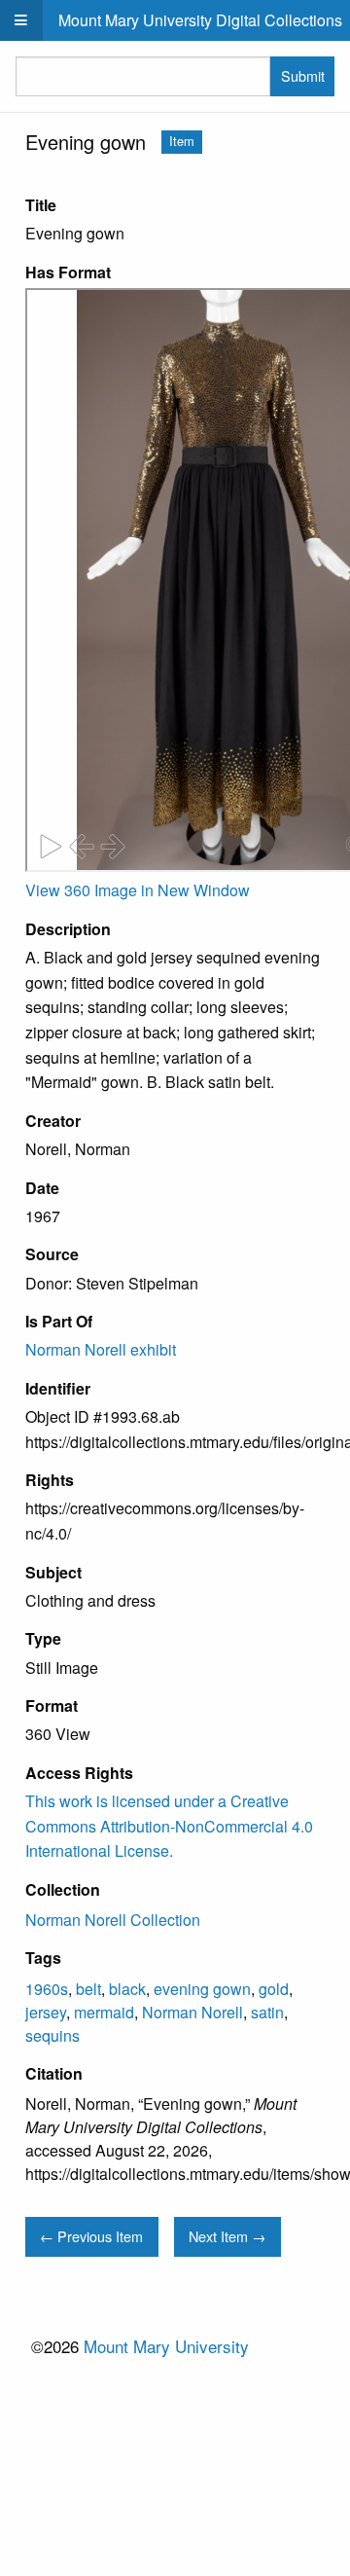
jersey (46, 2012)
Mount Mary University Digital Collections (200, 20)
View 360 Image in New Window (138, 890)
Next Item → (227, 2236)
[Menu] (21, 20)
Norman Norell (192, 2012)
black (127, 1989)
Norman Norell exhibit (101, 1349)
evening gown (202, 1989)
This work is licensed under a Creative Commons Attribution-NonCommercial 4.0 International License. (169, 1826)
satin (267, 2012)
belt (88, 1989)
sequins (52, 2035)
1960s (47, 1989)
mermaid (104, 2012)
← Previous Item (91, 2236)
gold (274, 1989)
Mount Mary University (166, 2346)
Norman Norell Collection (113, 1920)
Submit (303, 75)
